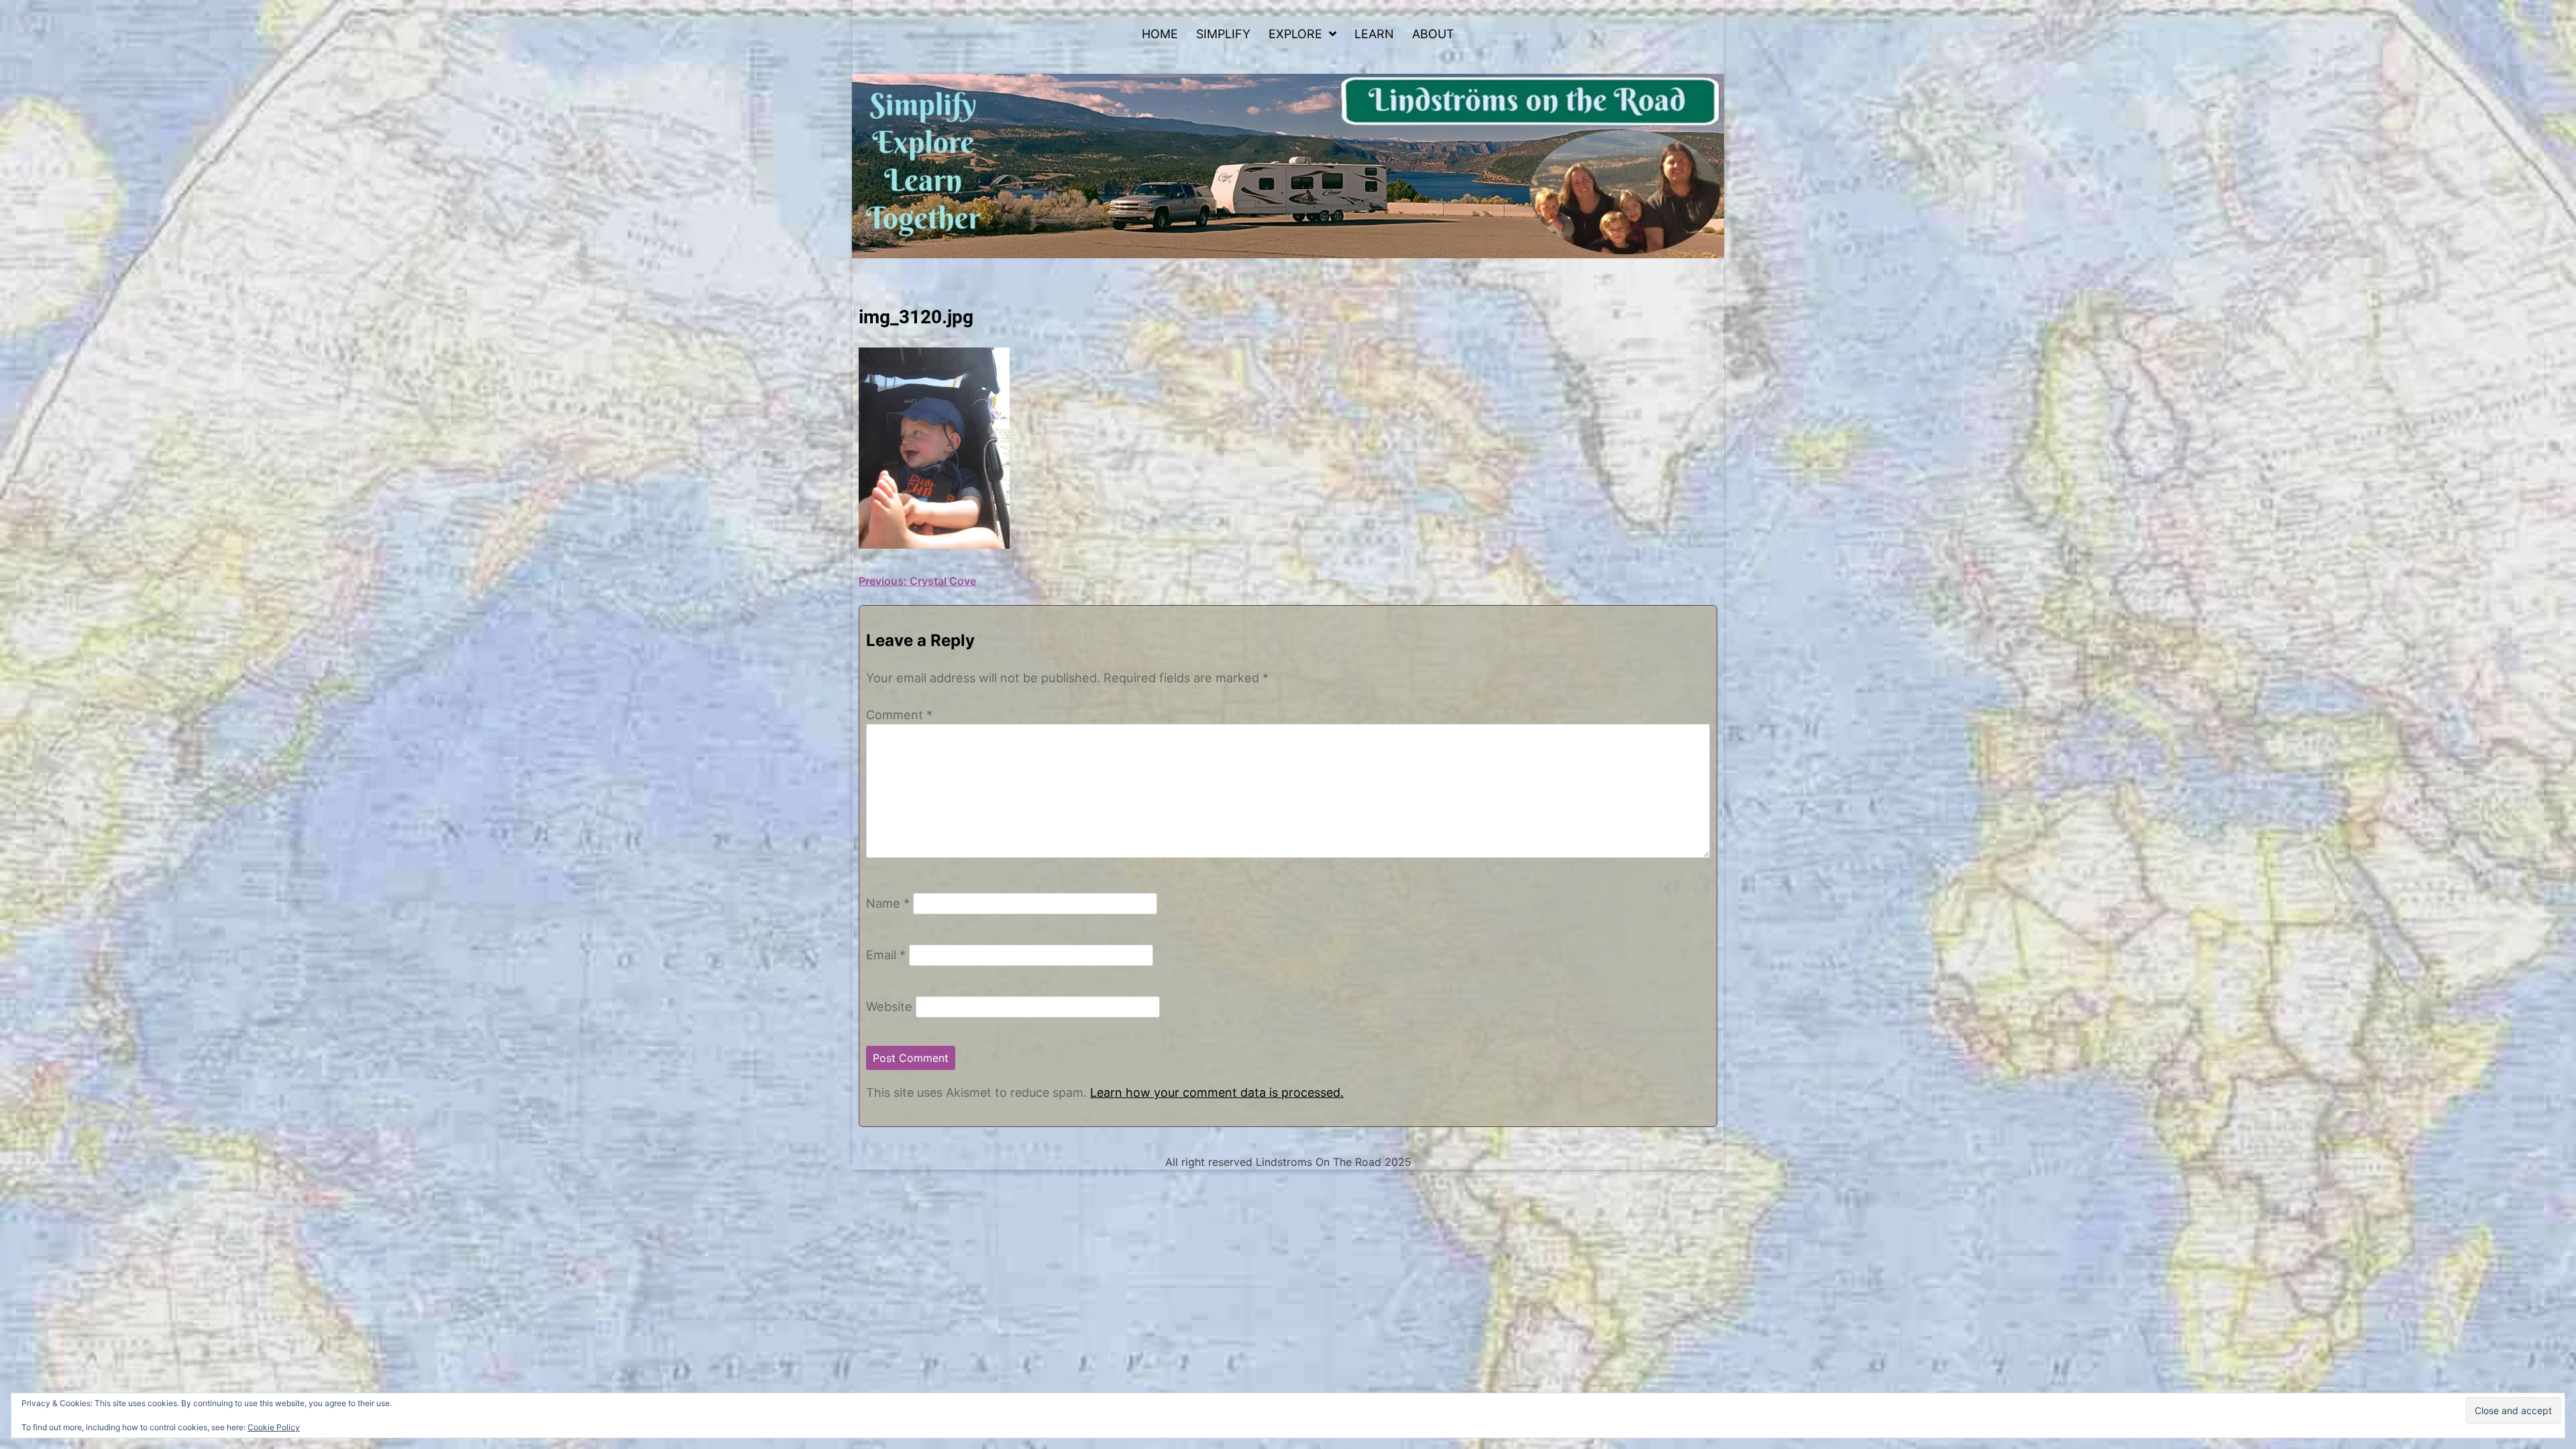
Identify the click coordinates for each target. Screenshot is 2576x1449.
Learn (1374, 34)
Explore (1295, 34)
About (1433, 34)
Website (889, 1006)
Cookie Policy (274, 1427)
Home (1160, 34)
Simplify (1223, 34)
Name (888, 903)
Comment (899, 714)
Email (886, 955)
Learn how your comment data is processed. (1217, 1092)
